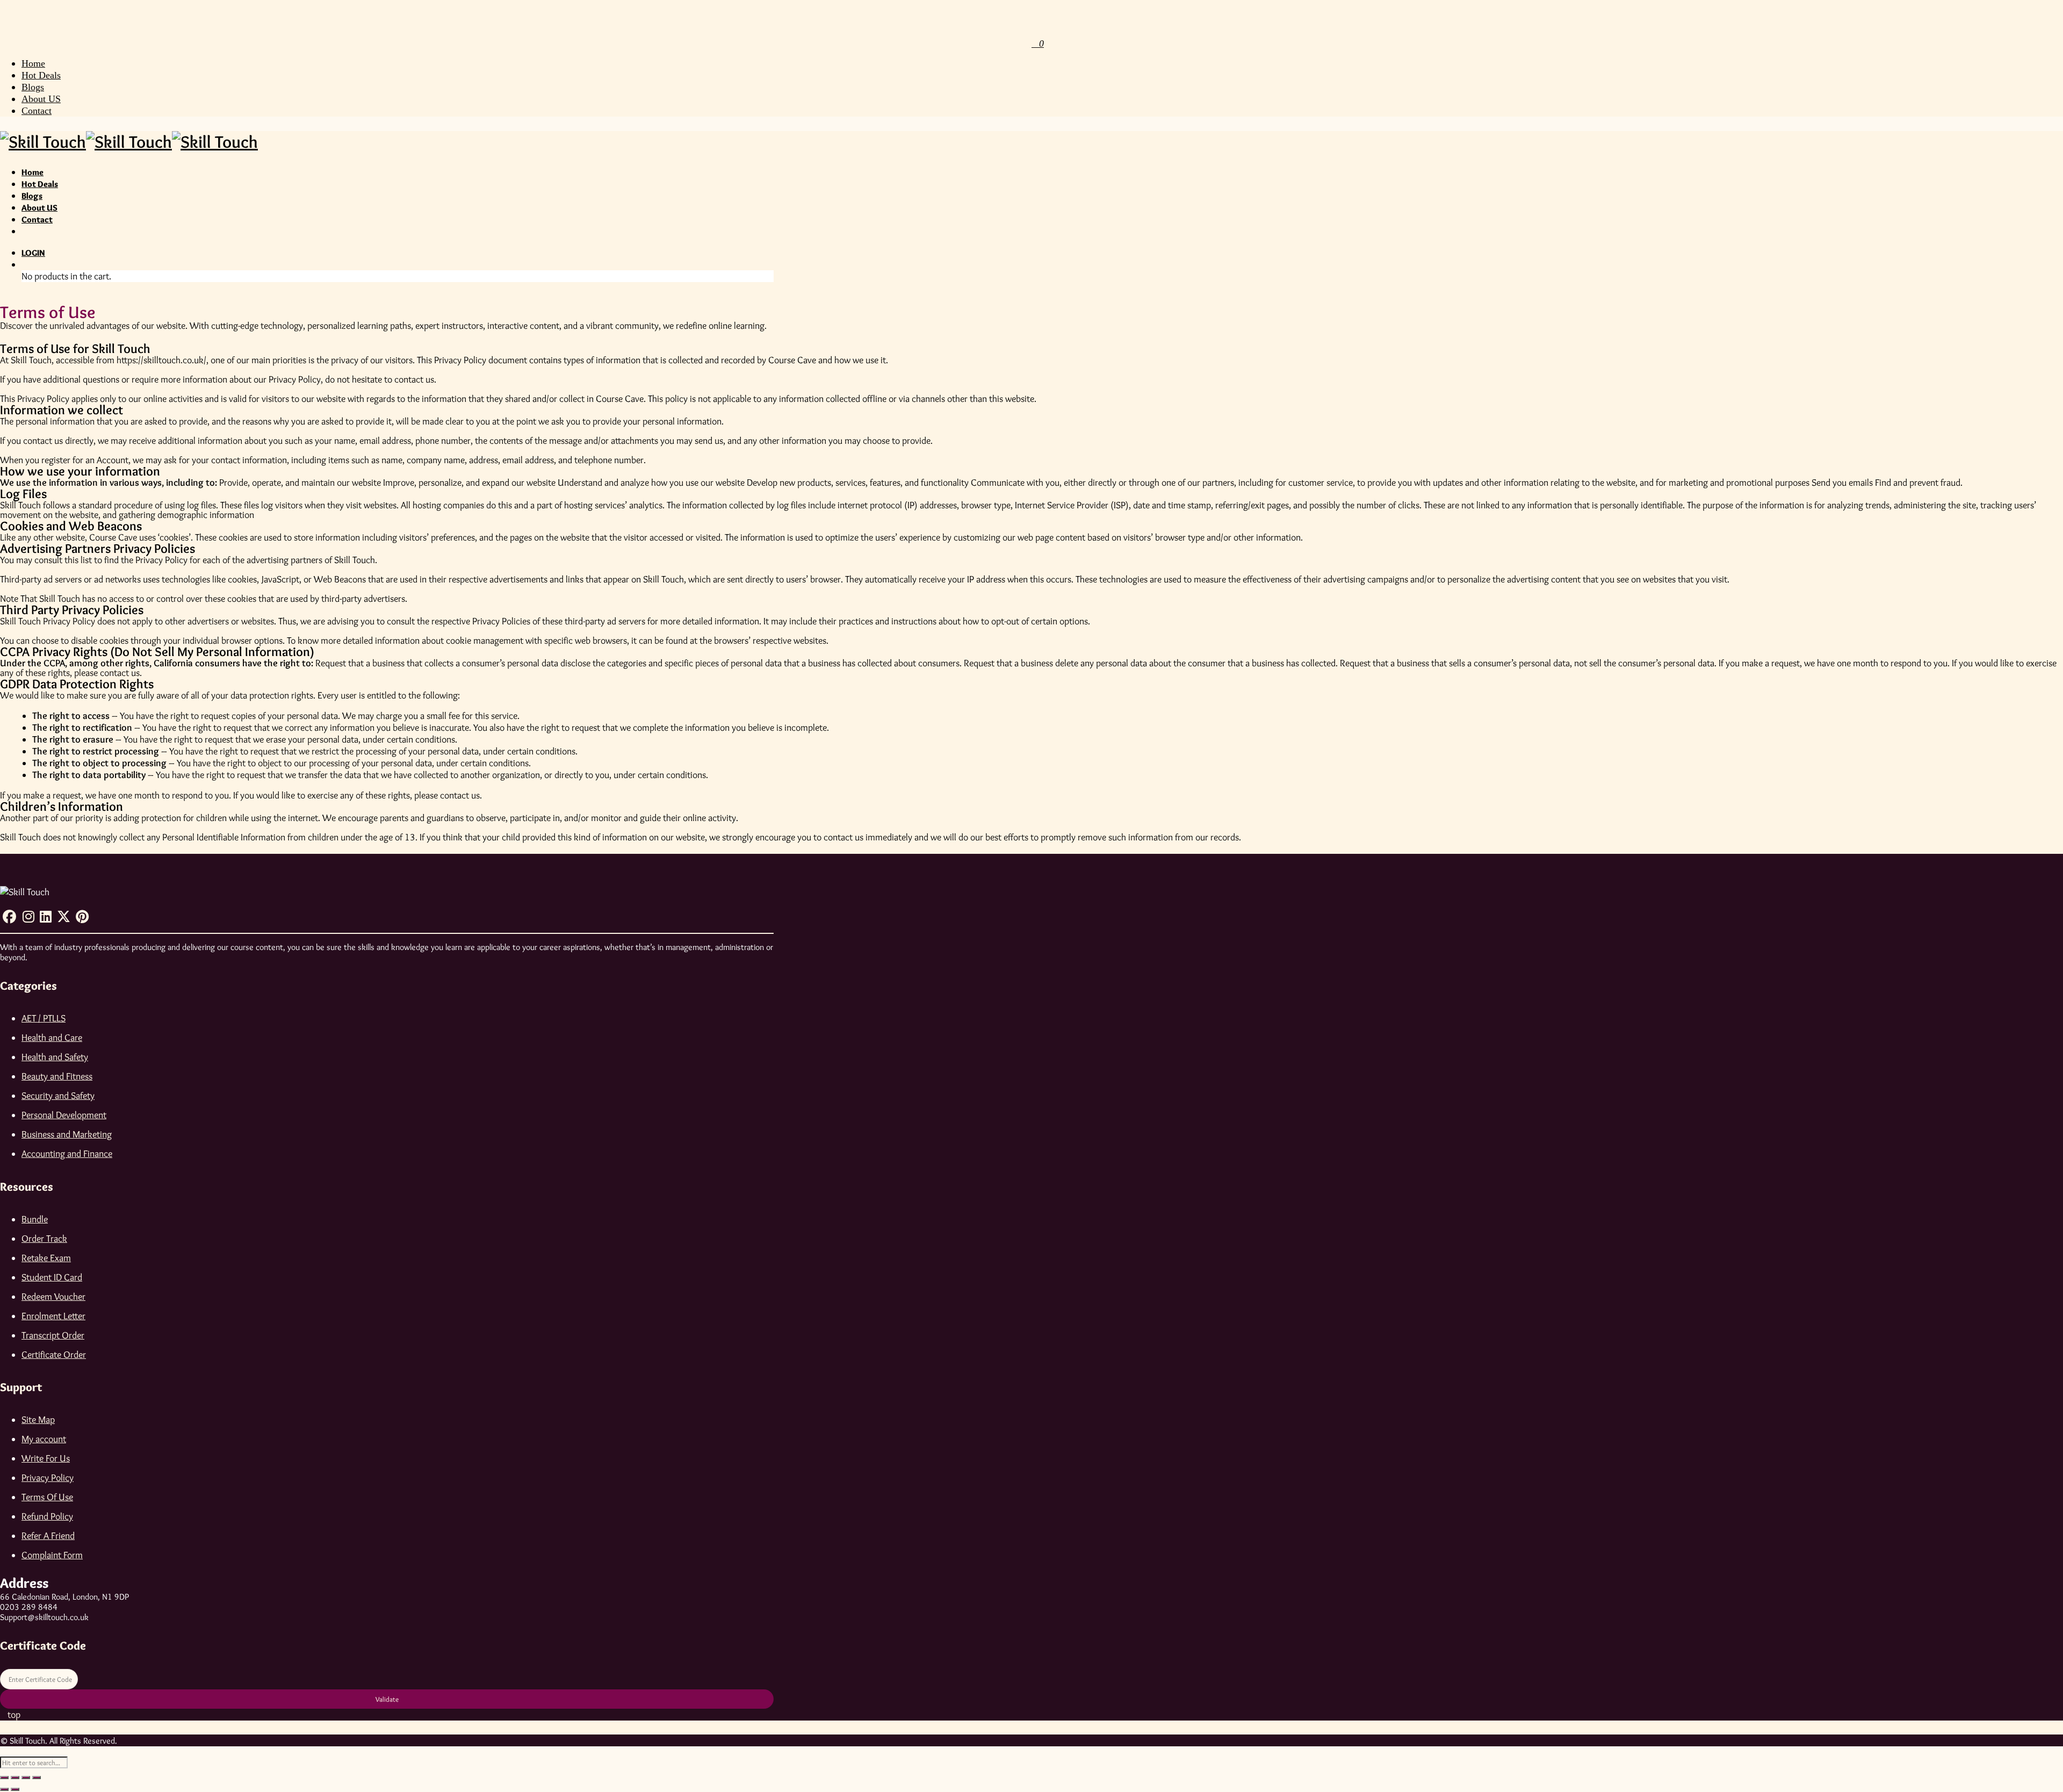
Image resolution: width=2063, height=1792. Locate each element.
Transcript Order (53, 1335)
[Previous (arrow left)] (4, 1789)
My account (44, 1439)
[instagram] (28, 920)
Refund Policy (47, 1516)
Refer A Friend (48, 1536)
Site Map (38, 1420)
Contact (37, 111)
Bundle (35, 1219)
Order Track (44, 1239)
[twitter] (64, 920)
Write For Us (46, 1458)
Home (33, 63)
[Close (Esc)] (37, 1777)
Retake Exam (46, 1258)
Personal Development (64, 1115)
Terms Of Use (47, 1497)
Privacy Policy (48, 1478)
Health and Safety (55, 1057)
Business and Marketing (67, 1134)
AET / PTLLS (44, 1018)
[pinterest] (82, 920)
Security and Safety (58, 1096)
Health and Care (52, 1038)
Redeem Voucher (53, 1297)
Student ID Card (52, 1277)
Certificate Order (54, 1355)
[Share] (26, 1777)
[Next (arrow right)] (15, 1789)
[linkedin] (46, 920)
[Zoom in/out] (4, 1777)
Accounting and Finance (67, 1154)
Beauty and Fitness (57, 1076)
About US (41, 99)
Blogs (33, 87)
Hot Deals (41, 75)
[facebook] (10, 920)
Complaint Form (52, 1555)
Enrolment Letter (53, 1316)
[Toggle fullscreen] (15, 1777)
